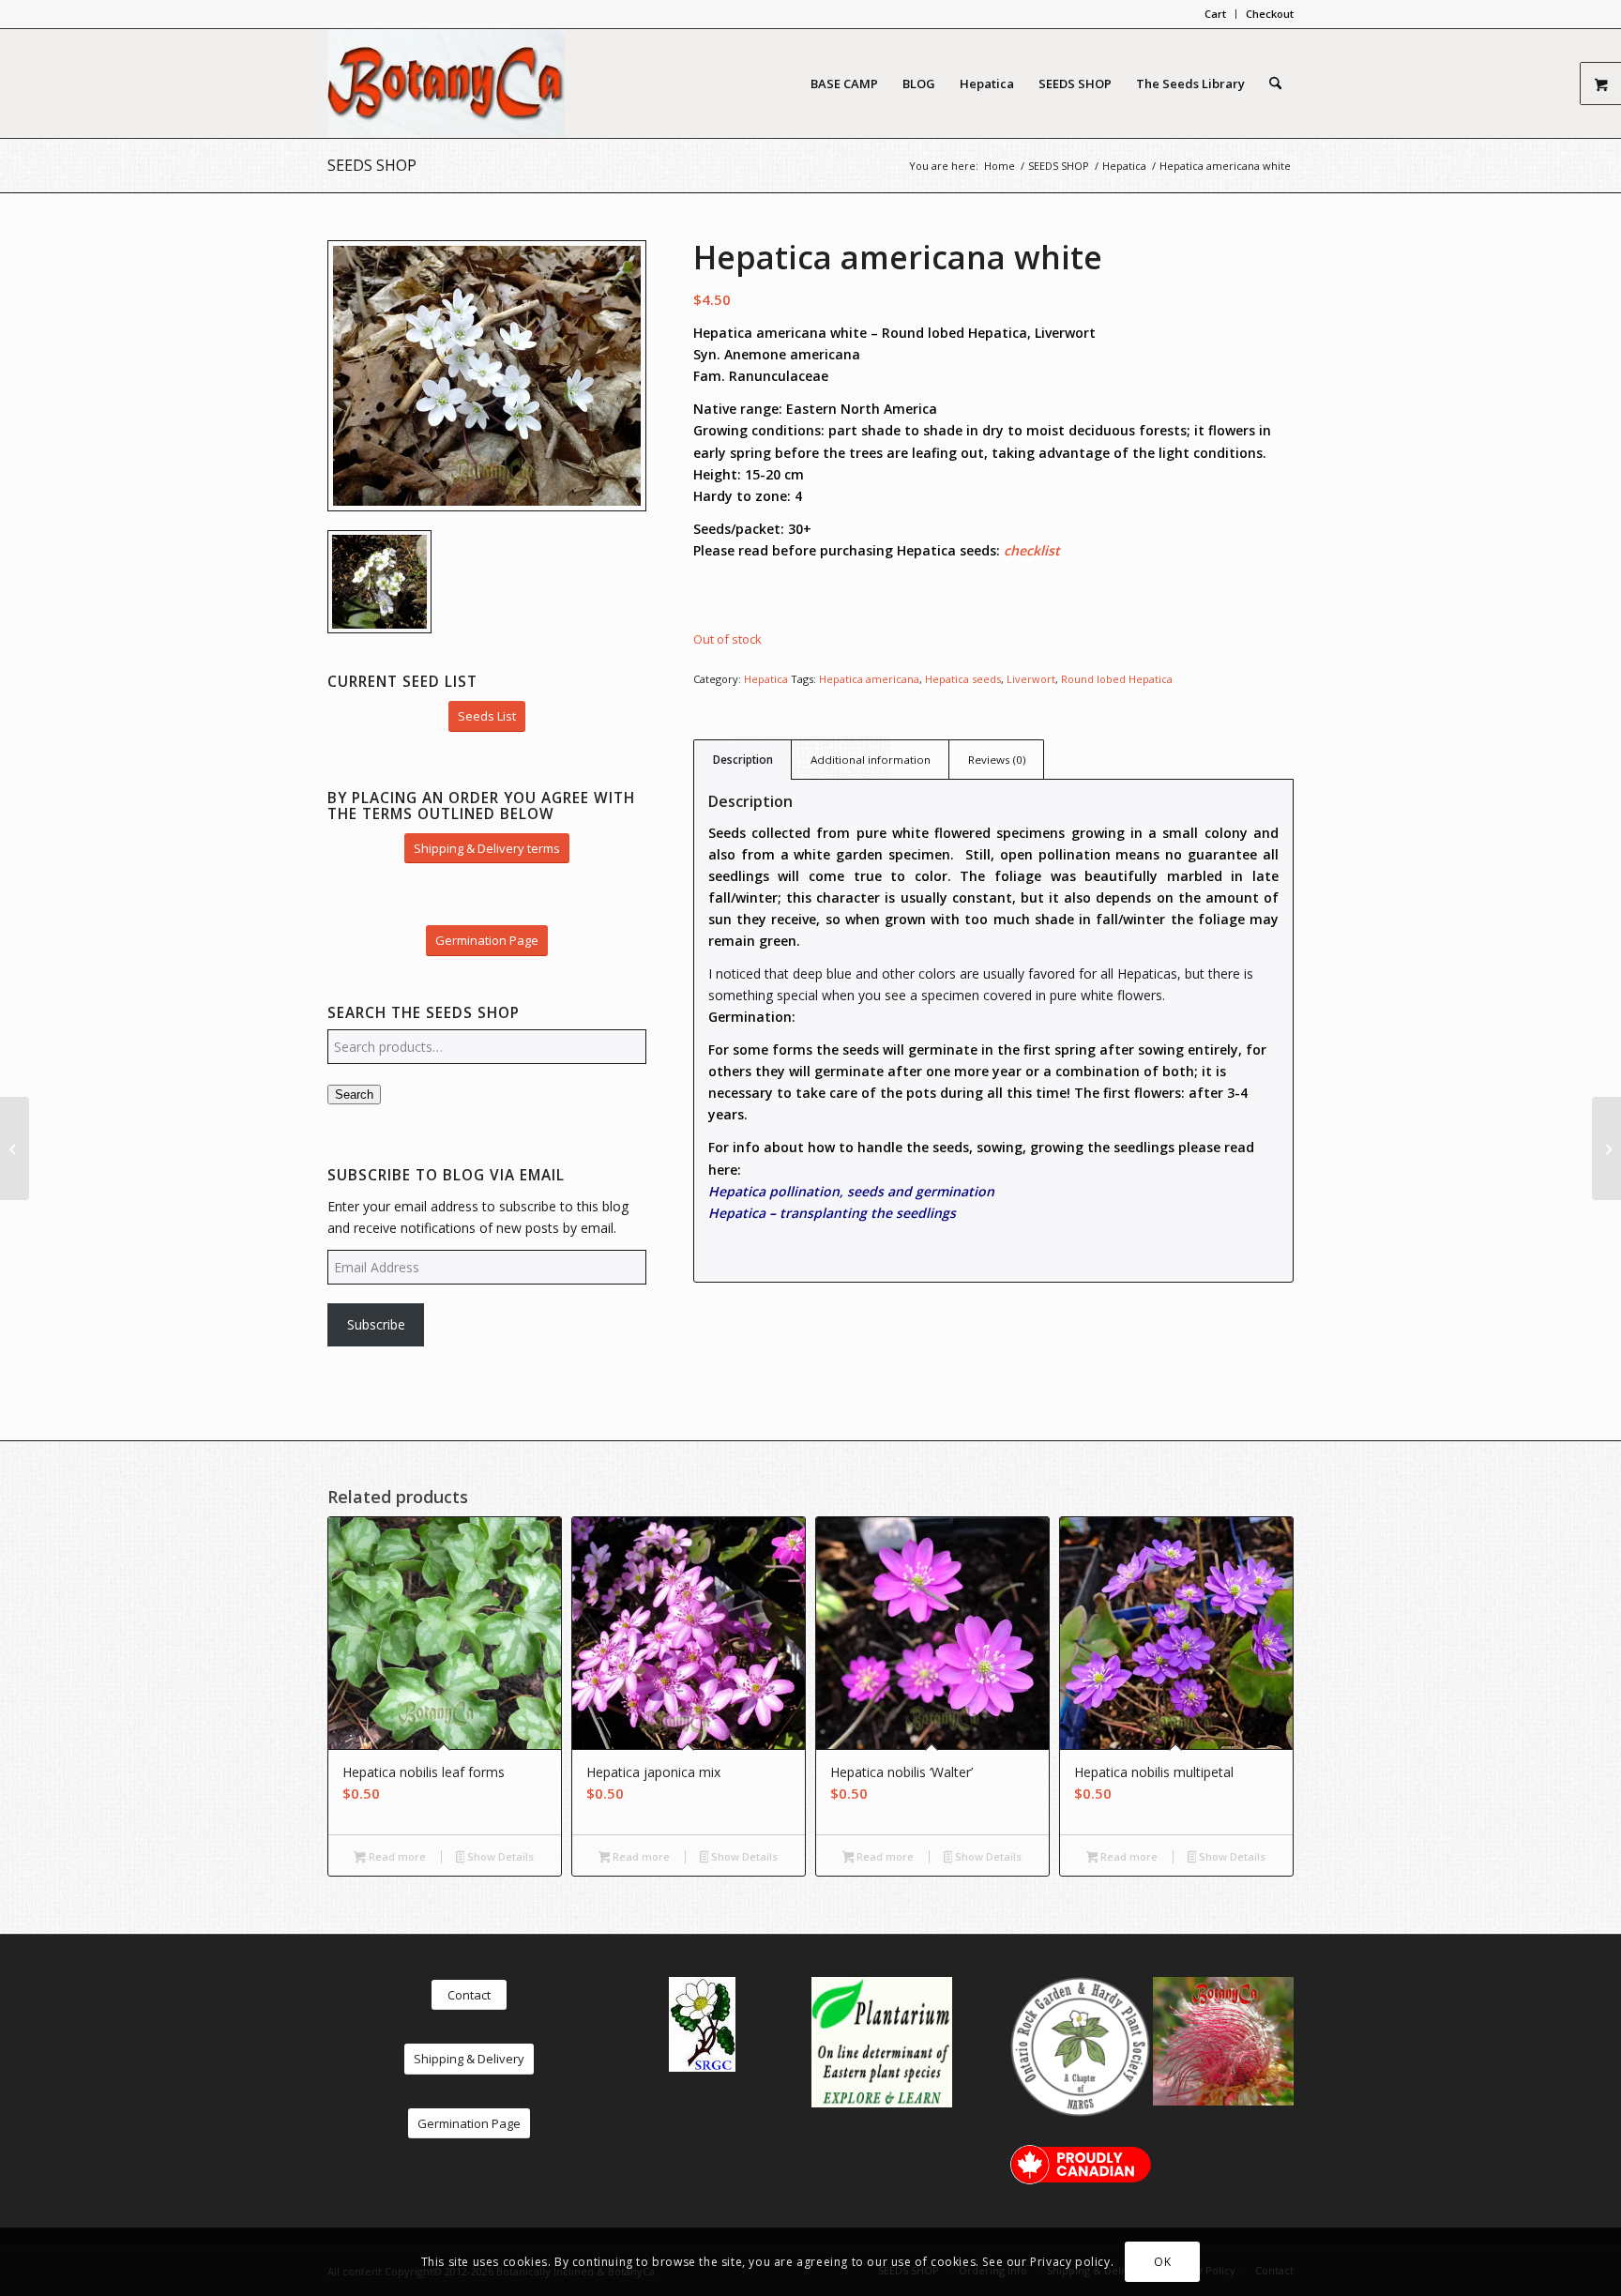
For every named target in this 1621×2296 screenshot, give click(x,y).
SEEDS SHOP (372, 165)
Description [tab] (743, 760)
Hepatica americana (869, 679)
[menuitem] (1216, 14)
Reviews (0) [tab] (997, 760)
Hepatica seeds (963, 679)
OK (1162, 2261)
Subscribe (376, 1324)
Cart (1215, 14)
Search (354, 1095)
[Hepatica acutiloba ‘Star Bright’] (1606, 1148)
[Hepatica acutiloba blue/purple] (15, 1148)
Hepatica (766, 679)
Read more (396, 1856)
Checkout (1270, 14)
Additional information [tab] (871, 760)
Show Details (499, 1856)
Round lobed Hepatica (1117, 679)
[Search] (1275, 84)
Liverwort (1031, 679)
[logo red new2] (446, 84)
